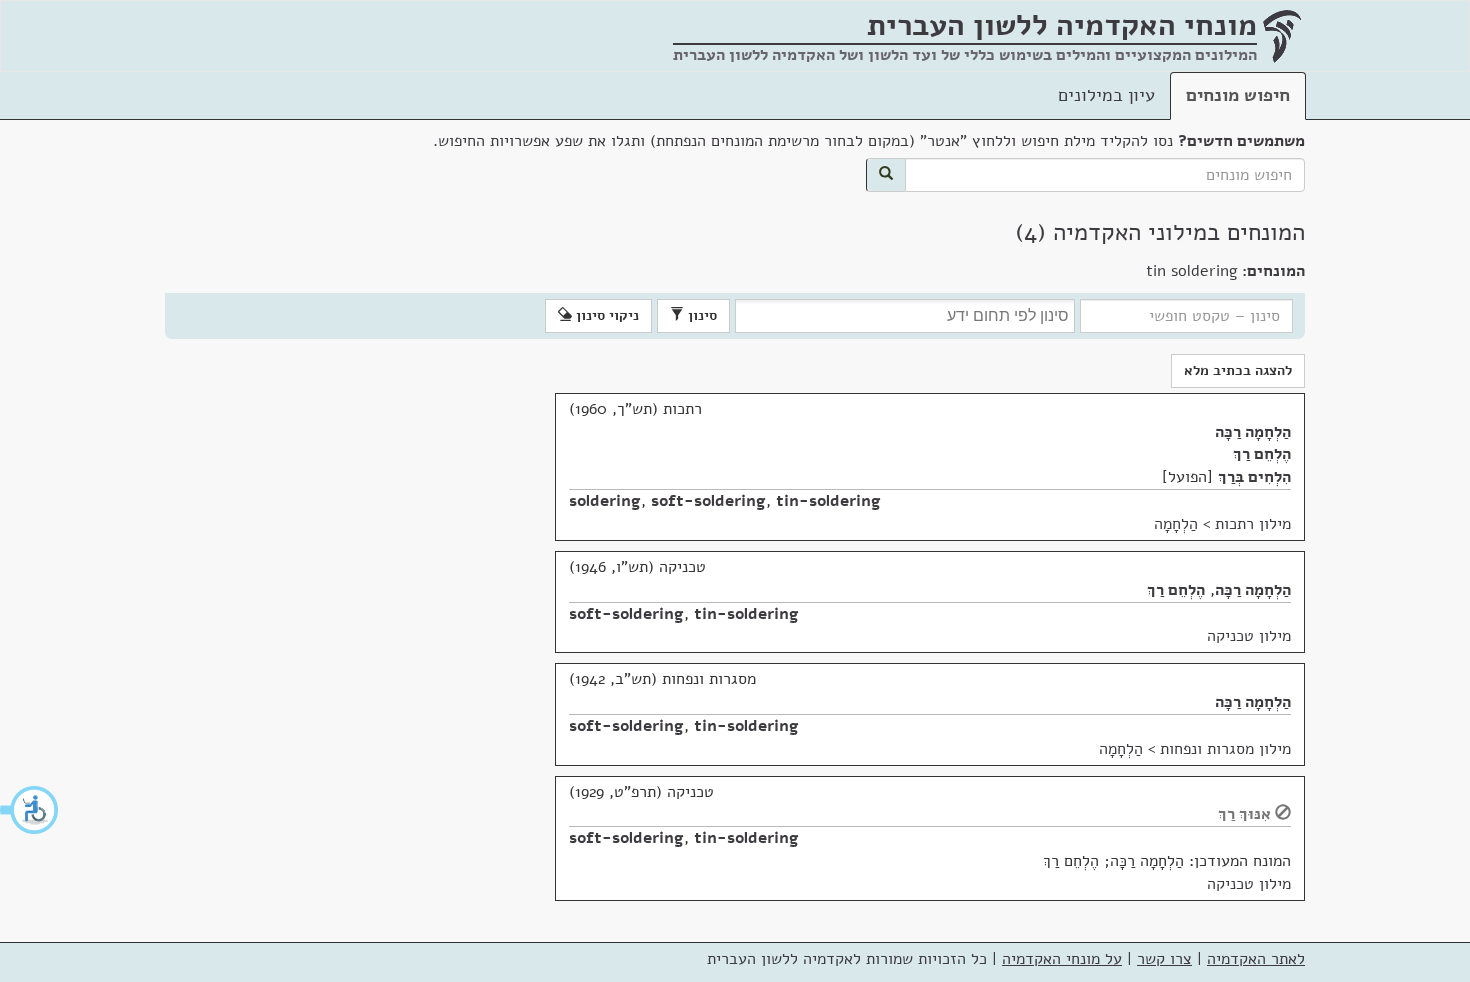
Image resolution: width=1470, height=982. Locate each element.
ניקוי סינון (605, 315)
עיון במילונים (1106, 95)
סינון (700, 315)
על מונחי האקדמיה (1062, 959)
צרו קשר (1164, 959)
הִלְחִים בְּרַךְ (1254, 477)
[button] (30, 810)
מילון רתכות (1253, 524)
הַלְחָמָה (1176, 524)
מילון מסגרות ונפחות (1225, 749)
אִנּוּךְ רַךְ (1244, 814)
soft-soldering (708, 501)
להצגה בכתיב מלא (1238, 370)
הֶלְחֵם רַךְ (1262, 454)
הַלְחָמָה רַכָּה (1253, 432)
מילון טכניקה (1249, 636)
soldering (605, 501)
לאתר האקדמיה (1256, 959)
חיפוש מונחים (1238, 95)
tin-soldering (828, 501)
